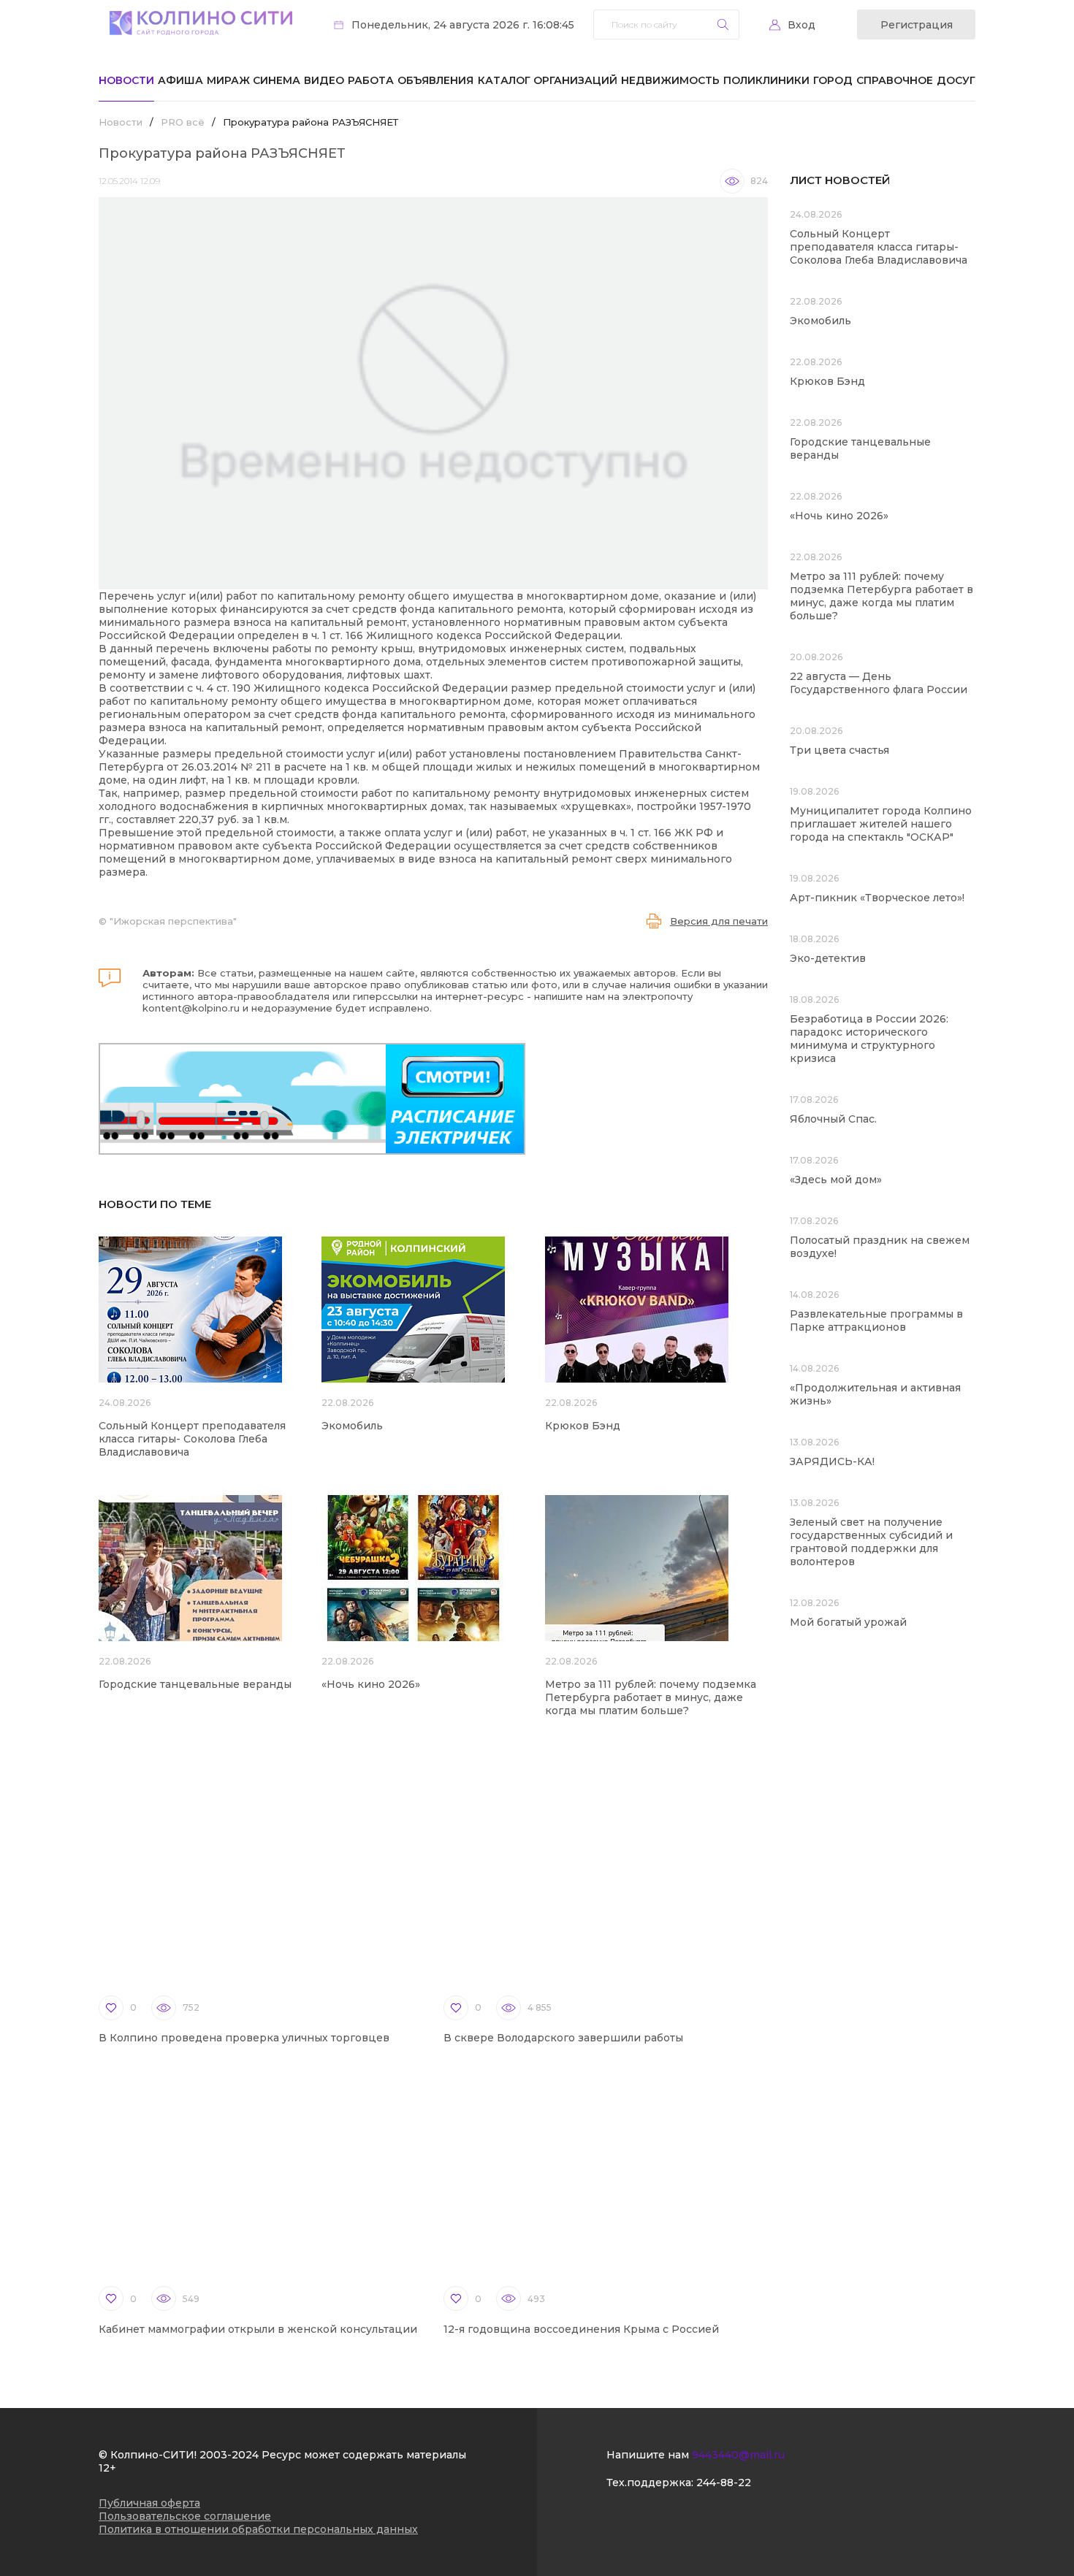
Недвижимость (670, 80)
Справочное (895, 80)
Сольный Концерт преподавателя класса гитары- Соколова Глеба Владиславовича (192, 1439)
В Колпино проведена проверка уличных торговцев (244, 2038)
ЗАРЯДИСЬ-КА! (832, 1461)
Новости (126, 80)
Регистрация (917, 25)
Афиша (180, 80)
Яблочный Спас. (835, 1119)
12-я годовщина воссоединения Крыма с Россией (581, 2329)
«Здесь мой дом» (836, 1180)
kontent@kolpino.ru (191, 1008)
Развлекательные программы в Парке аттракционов (876, 1321)
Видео (324, 80)
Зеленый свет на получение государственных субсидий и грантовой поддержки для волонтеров (871, 1542)
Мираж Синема (254, 80)
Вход (801, 25)
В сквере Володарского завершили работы (563, 2038)
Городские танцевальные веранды (195, 1684)
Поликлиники (766, 80)
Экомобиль (352, 1426)
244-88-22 (724, 2483)
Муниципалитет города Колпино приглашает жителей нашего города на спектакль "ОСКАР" (881, 824)
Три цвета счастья (839, 750)
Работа (371, 80)
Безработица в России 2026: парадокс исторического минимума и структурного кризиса (869, 1039)
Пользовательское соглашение (185, 2516)
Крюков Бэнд (583, 1426)
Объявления (435, 80)
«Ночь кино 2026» (371, 1684)
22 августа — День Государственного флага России (879, 683)
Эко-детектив (828, 958)
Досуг (956, 80)
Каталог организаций (548, 80)
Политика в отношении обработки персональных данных (258, 2529)
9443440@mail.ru (738, 2455)
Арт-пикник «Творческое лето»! (877, 898)
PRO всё (183, 122)
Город (833, 80)
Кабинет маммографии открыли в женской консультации (258, 2329)
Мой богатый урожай (848, 1622)
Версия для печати (719, 921)
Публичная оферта (149, 2503)
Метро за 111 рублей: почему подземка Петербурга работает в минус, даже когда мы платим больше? (651, 1697)
